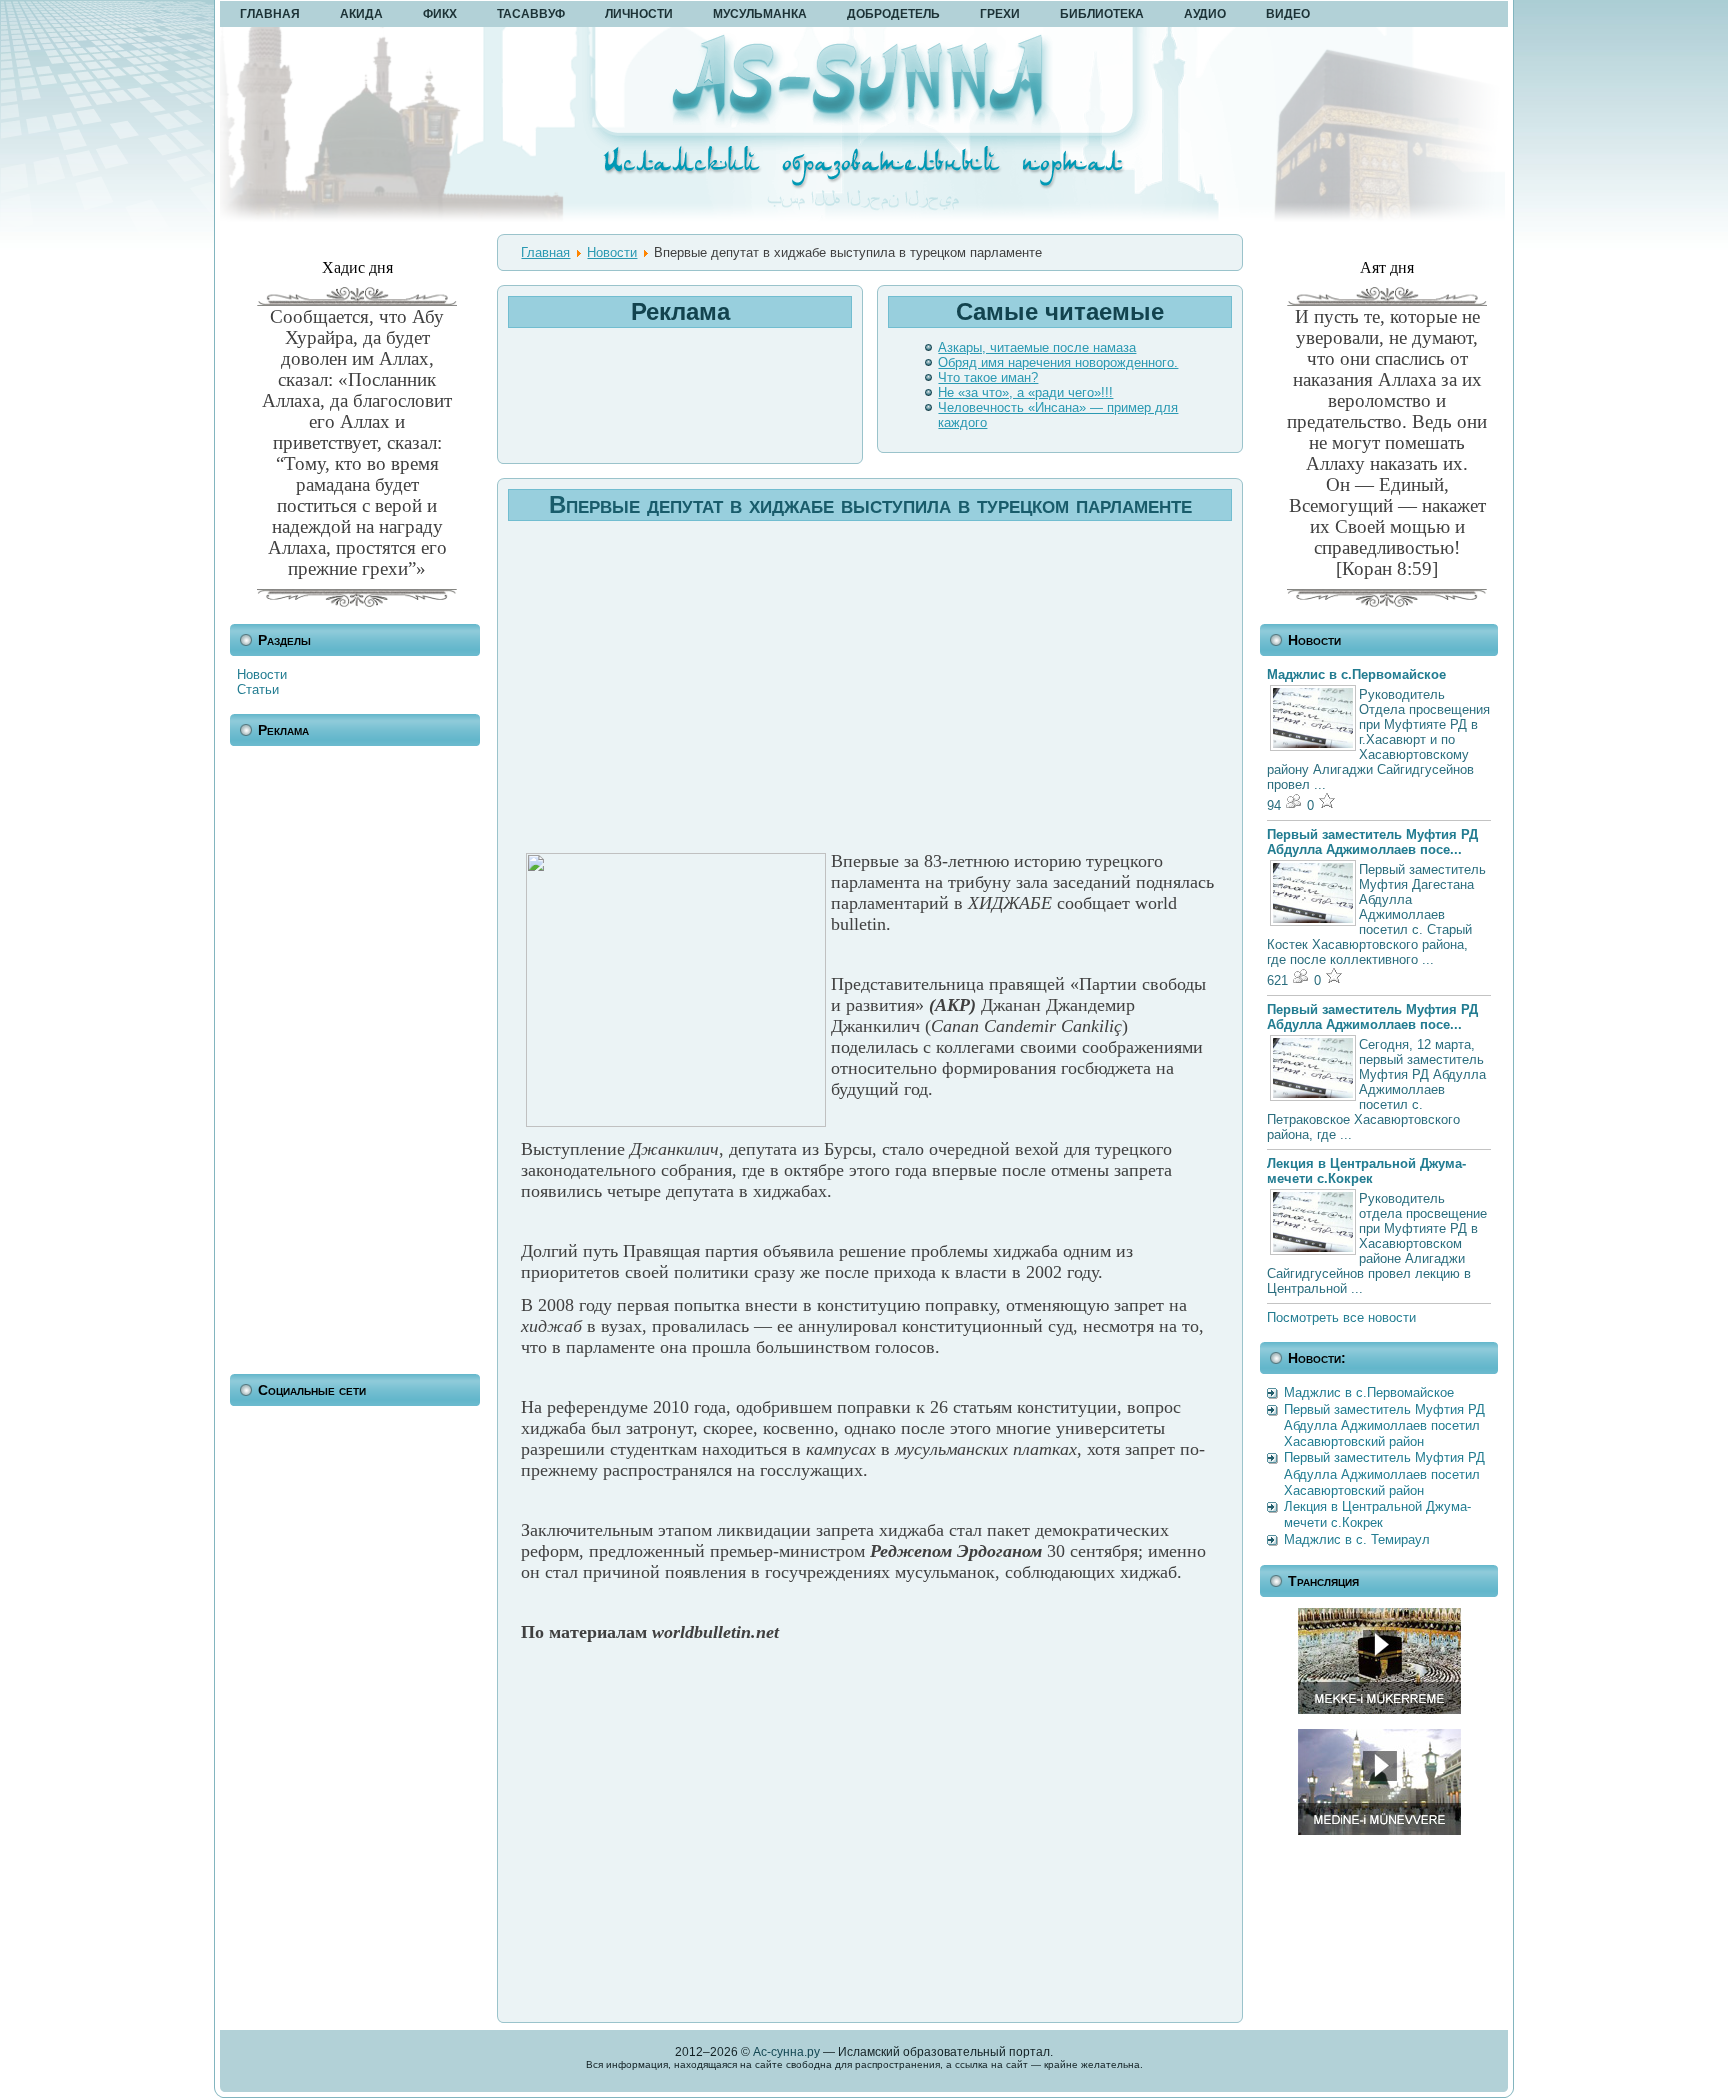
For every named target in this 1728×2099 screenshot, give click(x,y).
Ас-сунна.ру (786, 2052)
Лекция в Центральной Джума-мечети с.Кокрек (1366, 1171)
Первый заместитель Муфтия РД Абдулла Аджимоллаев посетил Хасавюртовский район (1384, 1426)
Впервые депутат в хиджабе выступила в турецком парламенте (870, 504)
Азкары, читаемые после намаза (1037, 347)
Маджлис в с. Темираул (1357, 1539)
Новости (262, 674)
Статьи (258, 689)
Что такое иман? (988, 377)
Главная (545, 252)
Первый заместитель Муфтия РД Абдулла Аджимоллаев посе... (1372, 842)
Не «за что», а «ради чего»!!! (1025, 392)
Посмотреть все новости (1341, 1317)
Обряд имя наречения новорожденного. (1058, 362)
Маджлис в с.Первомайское (1356, 674)
